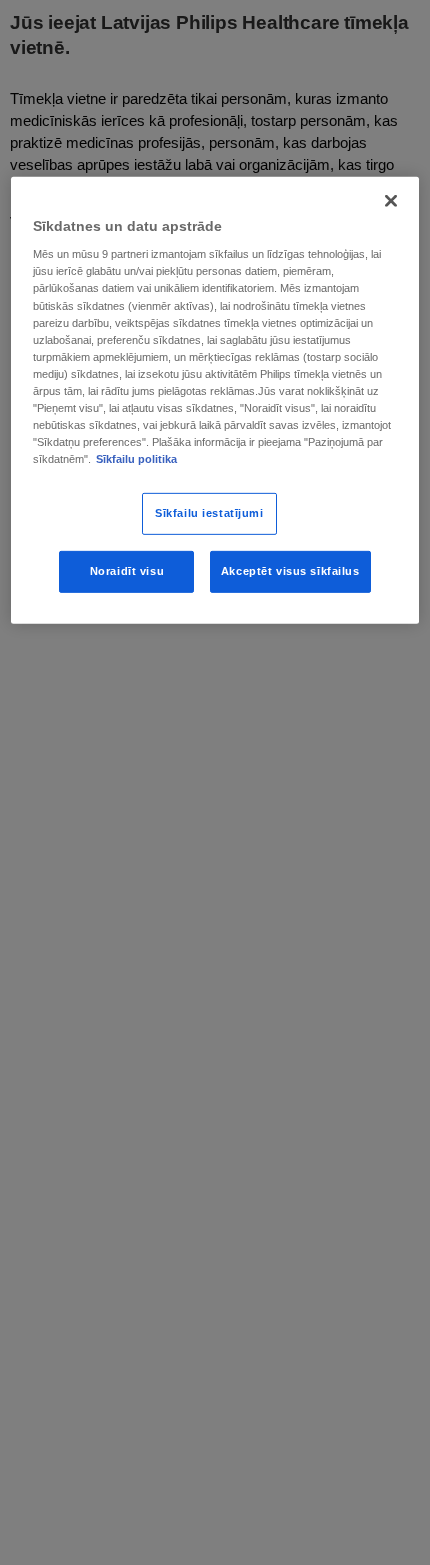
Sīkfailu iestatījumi (209, 513)
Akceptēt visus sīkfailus (290, 571)
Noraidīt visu (127, 571)
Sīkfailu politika (136, 459)
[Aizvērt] (391, 201)
